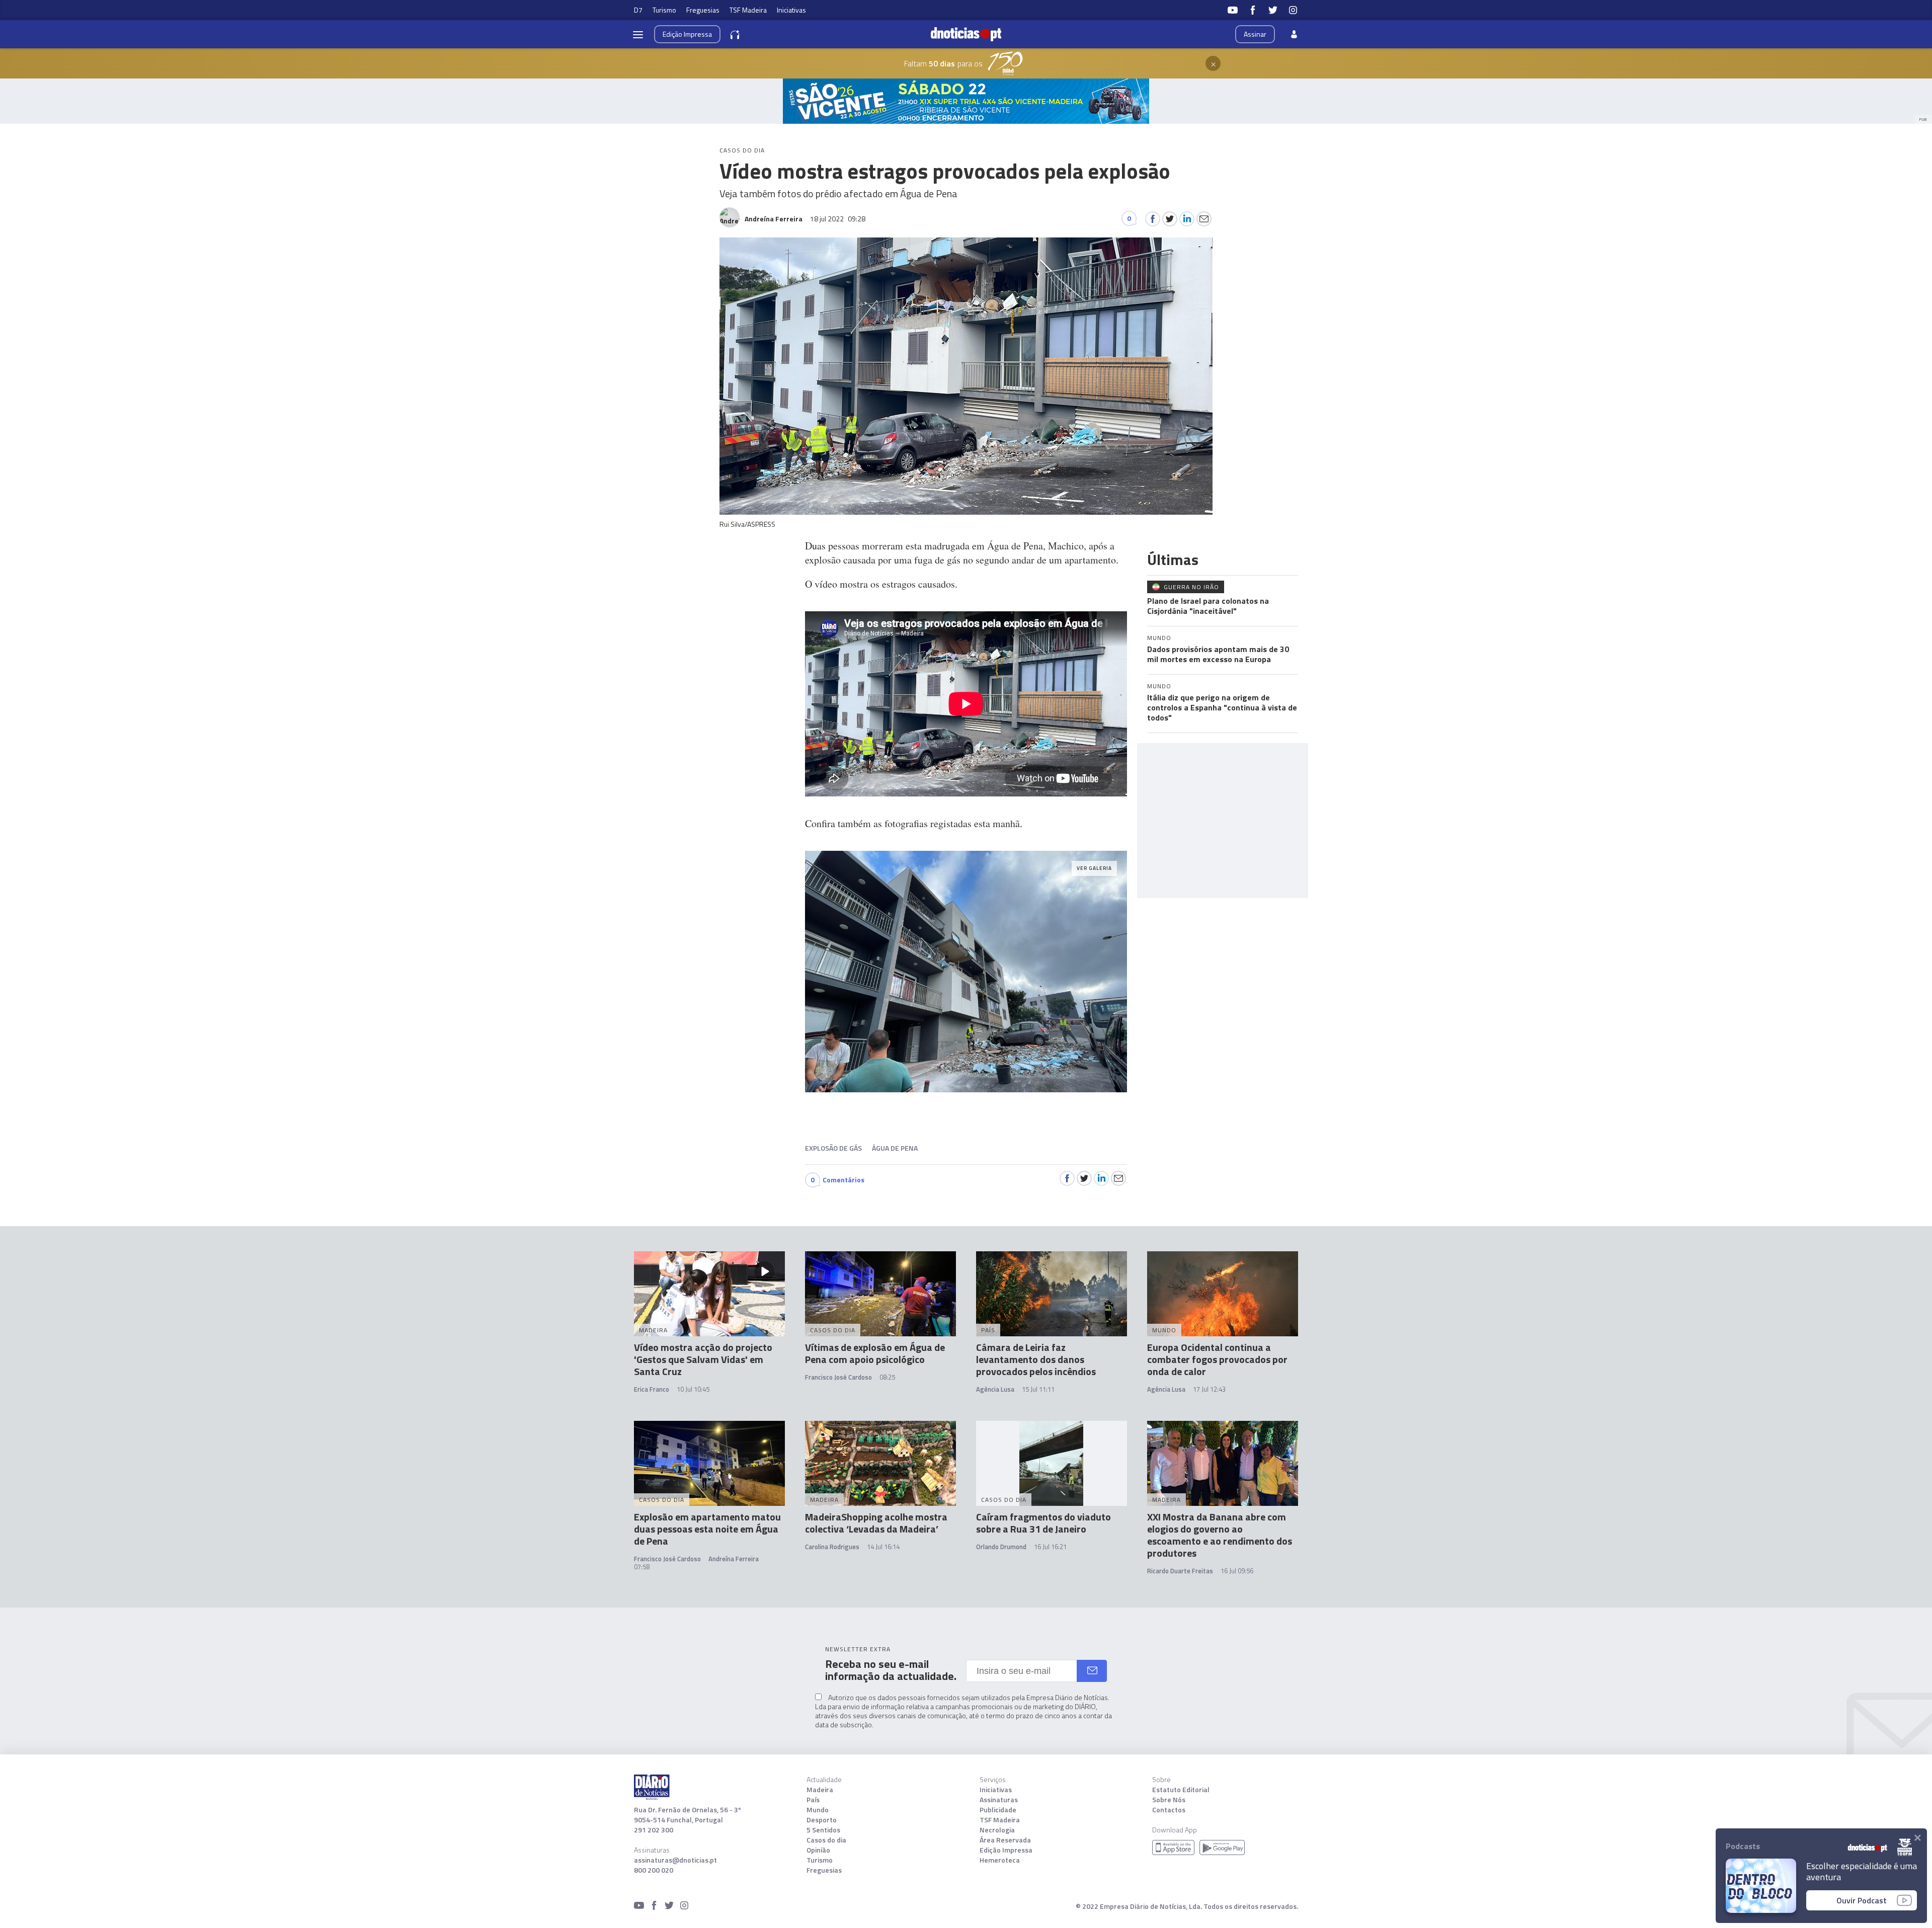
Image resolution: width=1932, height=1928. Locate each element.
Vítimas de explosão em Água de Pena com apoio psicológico (875, 1353)
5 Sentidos (823, 1830)
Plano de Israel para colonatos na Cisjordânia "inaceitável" (1208, 606)
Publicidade (998, 1810)
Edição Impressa (1006, 1850)
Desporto (822, 1820)
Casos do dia (826, 1840)
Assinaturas (999, 1800)
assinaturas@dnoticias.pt (675, 1860)
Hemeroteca (1000, 1860)
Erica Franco (652, 1389)
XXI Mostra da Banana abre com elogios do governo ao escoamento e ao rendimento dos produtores (1220, 1535)
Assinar (1255, 34)
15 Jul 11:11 (1038, 1389)
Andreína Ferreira (734, 1559)
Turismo (664, 10)
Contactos (1169, 1810)
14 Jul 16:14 (883, 1547)
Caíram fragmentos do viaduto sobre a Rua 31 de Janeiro (1043, 1523)
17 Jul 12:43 (1209, 1389)
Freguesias (703, 10)
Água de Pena (895, 1148)
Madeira (820, 1790)
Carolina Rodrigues (832, 1547)
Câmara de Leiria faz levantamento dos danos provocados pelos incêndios (1036, 1359)
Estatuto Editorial (1181, 1790)
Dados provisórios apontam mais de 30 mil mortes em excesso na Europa (1218, 654)
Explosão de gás (833, 1148)
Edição (687, 34)
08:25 (887, 1377)
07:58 (642, 1567)
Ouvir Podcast (1862, 1900)
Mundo (818, 1810)
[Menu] (638, 34)
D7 (638, 10)
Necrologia (997, 1830)
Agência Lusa (995, 1389)
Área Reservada (1005, 1840)
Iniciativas (791, 10)
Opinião (818, 1850)
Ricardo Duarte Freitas (1180, 1571)
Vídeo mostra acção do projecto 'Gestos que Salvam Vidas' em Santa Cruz (703, 1359)
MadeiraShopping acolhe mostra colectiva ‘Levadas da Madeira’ (876, 1523)
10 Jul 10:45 (693, 1389)
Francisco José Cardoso (838, 1377)
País (813, 1800)
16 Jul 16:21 (1050, 1547)
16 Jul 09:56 (1237, 1571)
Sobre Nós (1169, 1800)
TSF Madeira (748, 10)
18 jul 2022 (838, 219)
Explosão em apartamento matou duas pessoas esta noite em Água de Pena (707, 1529)
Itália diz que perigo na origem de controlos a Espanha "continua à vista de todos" (1222, 707)
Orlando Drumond (1001, 1547)
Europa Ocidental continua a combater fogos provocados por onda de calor (1217, 1359)
